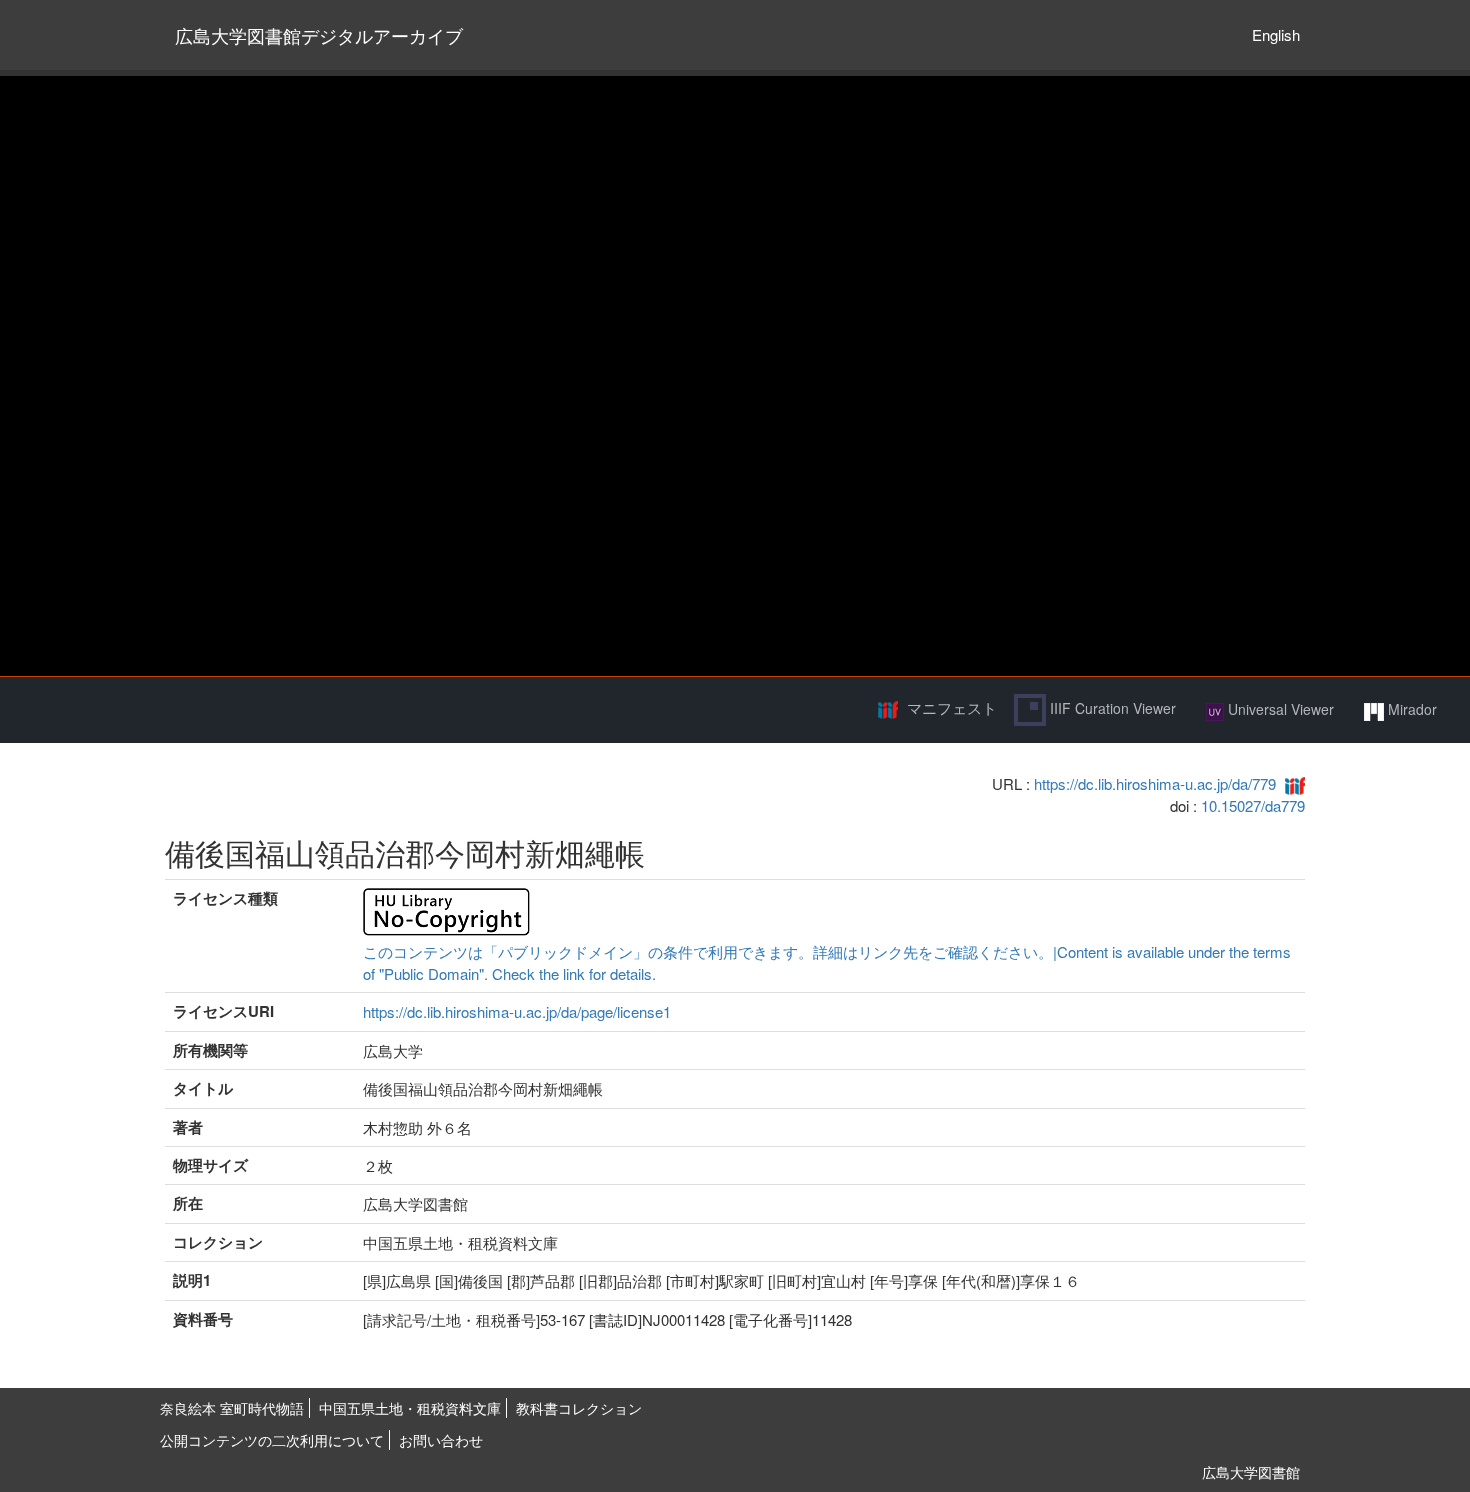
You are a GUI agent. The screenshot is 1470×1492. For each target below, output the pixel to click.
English (1276, 34)
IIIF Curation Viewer (1111, 708)
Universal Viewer (1279, 709)
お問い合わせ (441, 1440)
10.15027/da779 (1253, 805)
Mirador (1410, 709)
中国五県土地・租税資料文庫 (410, 1408)
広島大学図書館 (1251, 1472)
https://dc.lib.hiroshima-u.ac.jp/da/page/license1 (517, 1011)
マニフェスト (952, 707)
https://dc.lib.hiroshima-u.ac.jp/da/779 (1155, 783)
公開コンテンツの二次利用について (272, 1440)
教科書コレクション (579, 1408)
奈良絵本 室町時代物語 (232, 1408)
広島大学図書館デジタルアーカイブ (319, 35)
